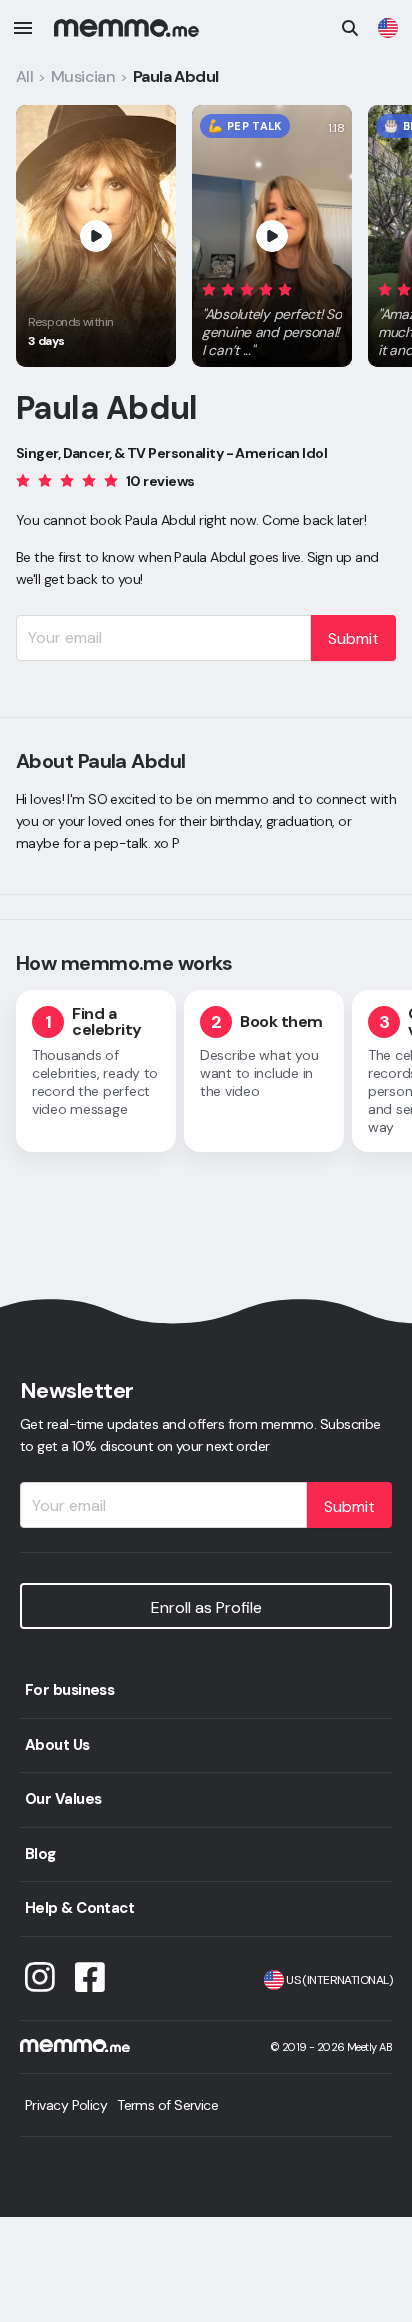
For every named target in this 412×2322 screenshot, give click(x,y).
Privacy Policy (66, 2105)
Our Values (63, 1799)
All (24, 76)
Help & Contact (79, 1908)
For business (69, 1690)
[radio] (209, 288)
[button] (272, 316)
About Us (57, 1745)
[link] (388, 28)
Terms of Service (167, 2105)
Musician (83, 76)
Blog (40, 1854)
